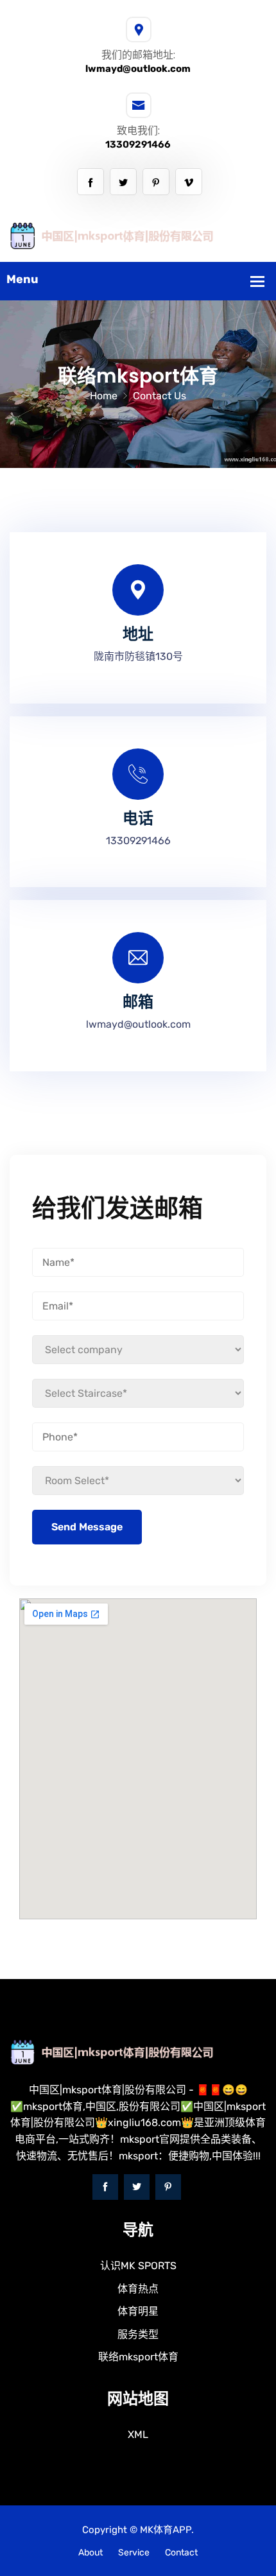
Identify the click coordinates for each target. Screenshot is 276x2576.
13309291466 (138, 144)
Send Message (87, 1527)
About (91, 2553)
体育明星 (138, 2311)
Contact (181, 2553)
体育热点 (138, 2289)
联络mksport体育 (138, 2357)
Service (134, 2553)
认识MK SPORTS (138, 2266)
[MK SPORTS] (138, 235)
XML (138, 2434)
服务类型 (138, 2334)
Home (104, 396)
